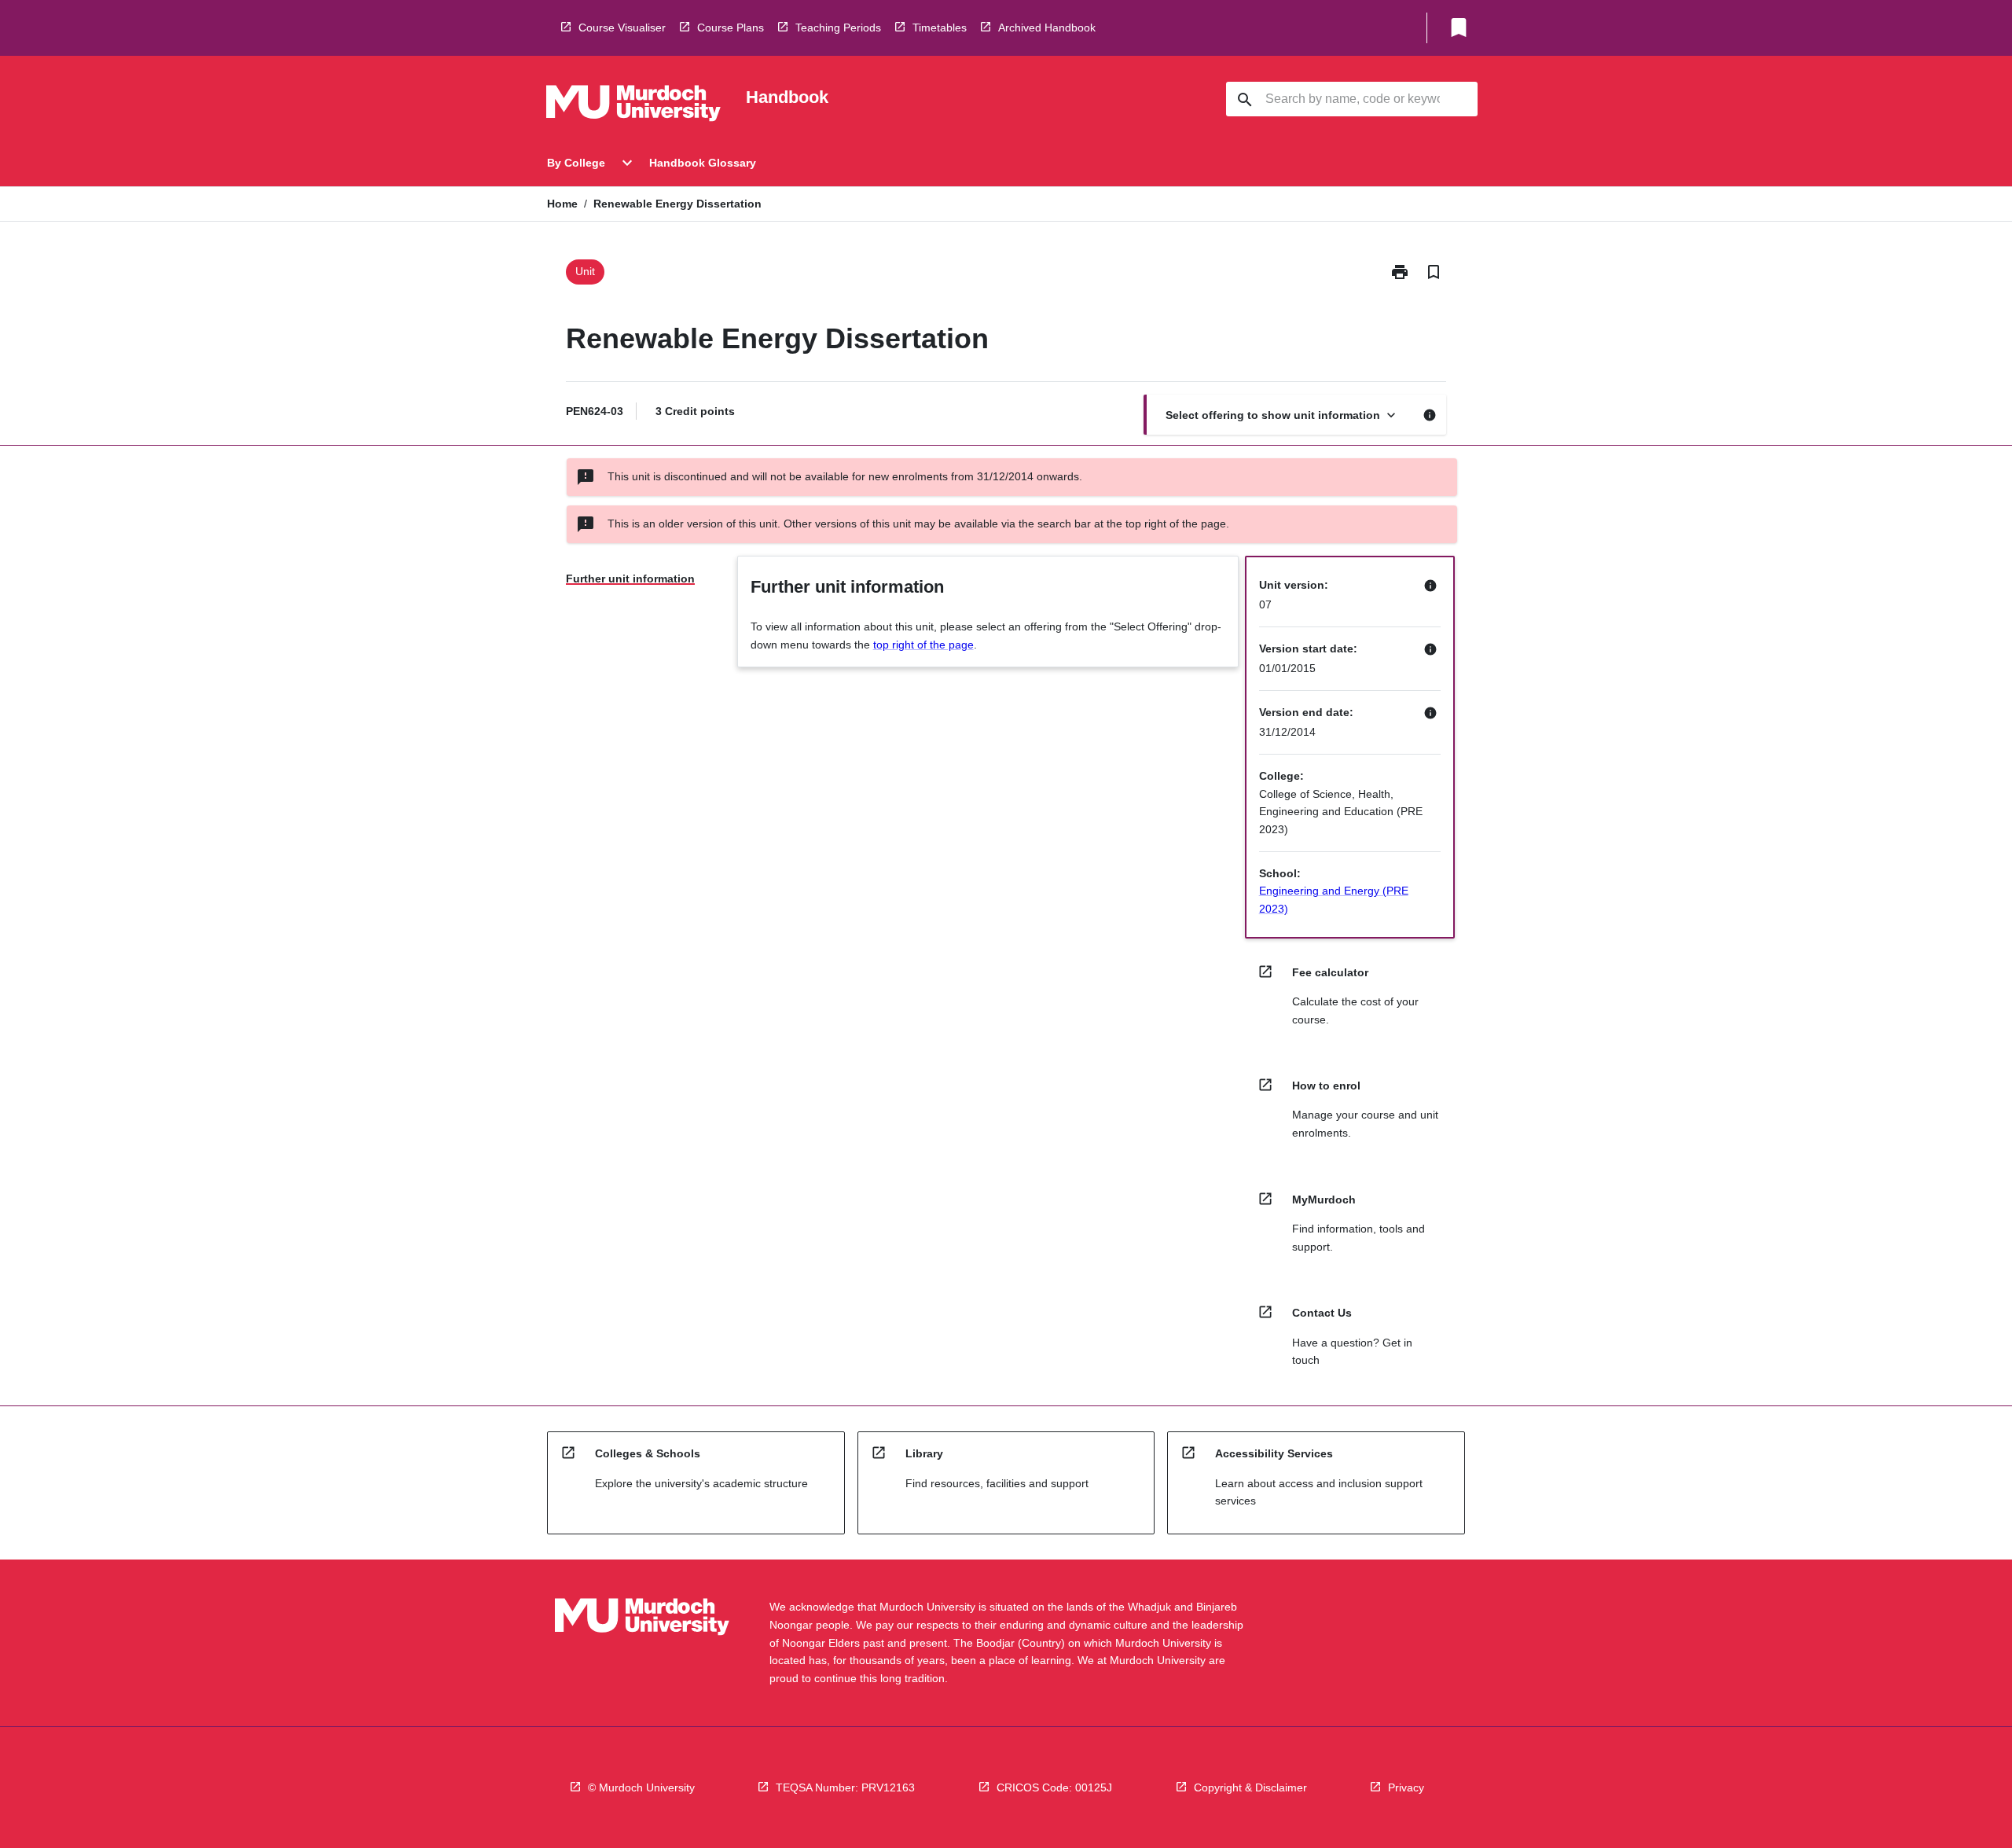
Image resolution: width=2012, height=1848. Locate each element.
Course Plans (731, 28)
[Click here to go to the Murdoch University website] (633, 106)
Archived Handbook (1047, 28)
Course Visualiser (622, 28)
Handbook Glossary (703, 163)
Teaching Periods (838, 28)
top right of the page (923, 645)
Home (562, 204)
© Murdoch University (641, 1787)
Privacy (1406, 1787)
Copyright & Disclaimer (1250, 1787)
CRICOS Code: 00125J (1054, 1787)
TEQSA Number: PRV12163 (845, 1787)
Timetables (940, 28)
